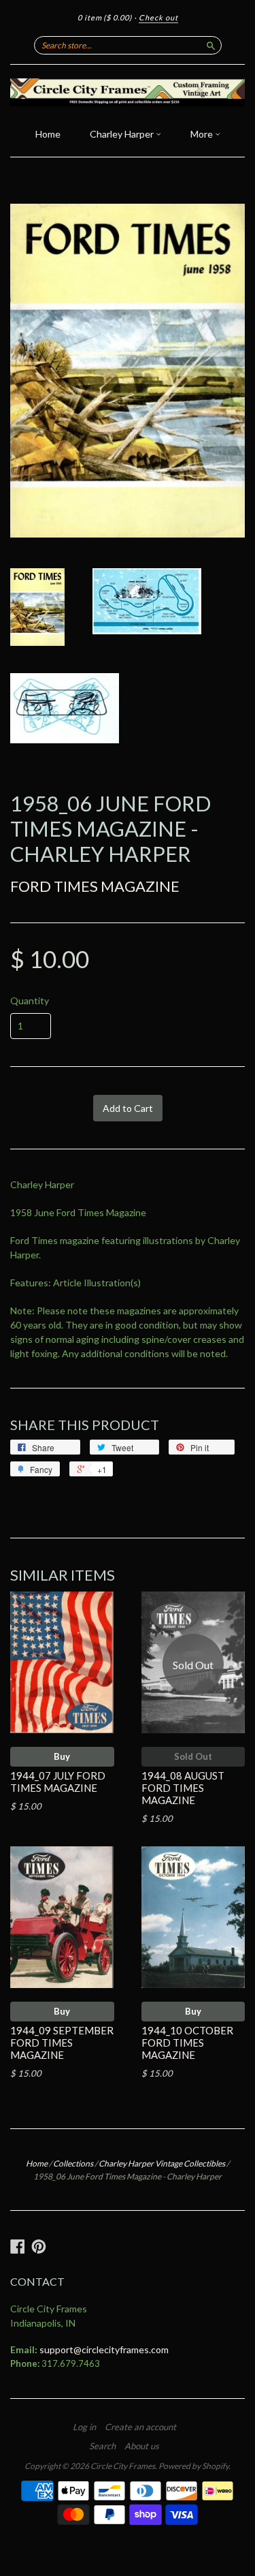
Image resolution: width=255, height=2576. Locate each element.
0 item (105, 17)
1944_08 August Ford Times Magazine (183, 1788)
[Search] (211, 45)
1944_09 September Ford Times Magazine (62, 2043)
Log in (84, 2427)
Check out (158, 17)
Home (48, 134)
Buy (62, 1756)
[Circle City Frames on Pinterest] (39, 2246)
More (203, 134)
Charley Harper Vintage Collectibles (162, 2163)
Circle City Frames (123, 2466)
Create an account (140, 2427)
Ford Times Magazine (95, 886)
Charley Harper (123, 134)
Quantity (30, 1001)
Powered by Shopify (193, 2466)
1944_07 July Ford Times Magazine (58, 1782)
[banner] (128, 92)
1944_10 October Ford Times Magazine (187, 2043)
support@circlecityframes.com (104, 2349)
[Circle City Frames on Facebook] (18, 2246)
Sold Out (193, 1756)
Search (102, 2446)
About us (142, 2446)
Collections (73, 2163)
